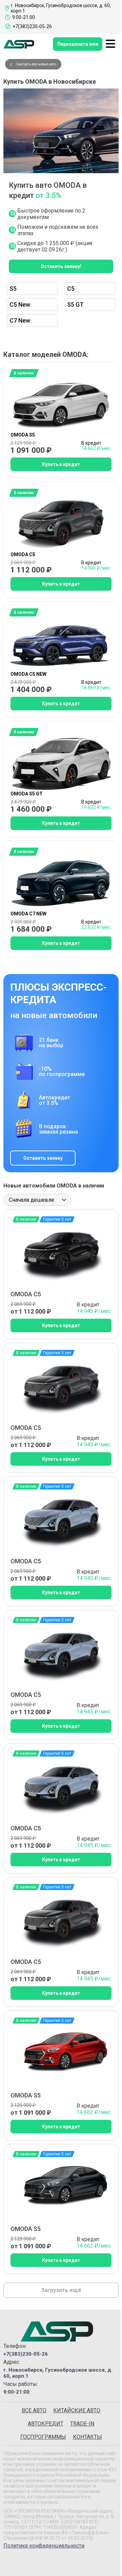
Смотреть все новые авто (36, 64)
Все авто (34, 2410)
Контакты (87, 2437)
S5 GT (75, 305)
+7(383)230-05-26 (26, 2354)
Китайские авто (77, 2410)
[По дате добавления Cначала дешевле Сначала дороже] (37, 1200)
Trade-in (82, 2424)
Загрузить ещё (61, 2290)
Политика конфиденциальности (44, 2546)
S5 (13, 289)
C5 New (20, 305)
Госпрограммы (43, 2437)
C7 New (20, 320)
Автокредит (46, 2424)
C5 (71, 289)
